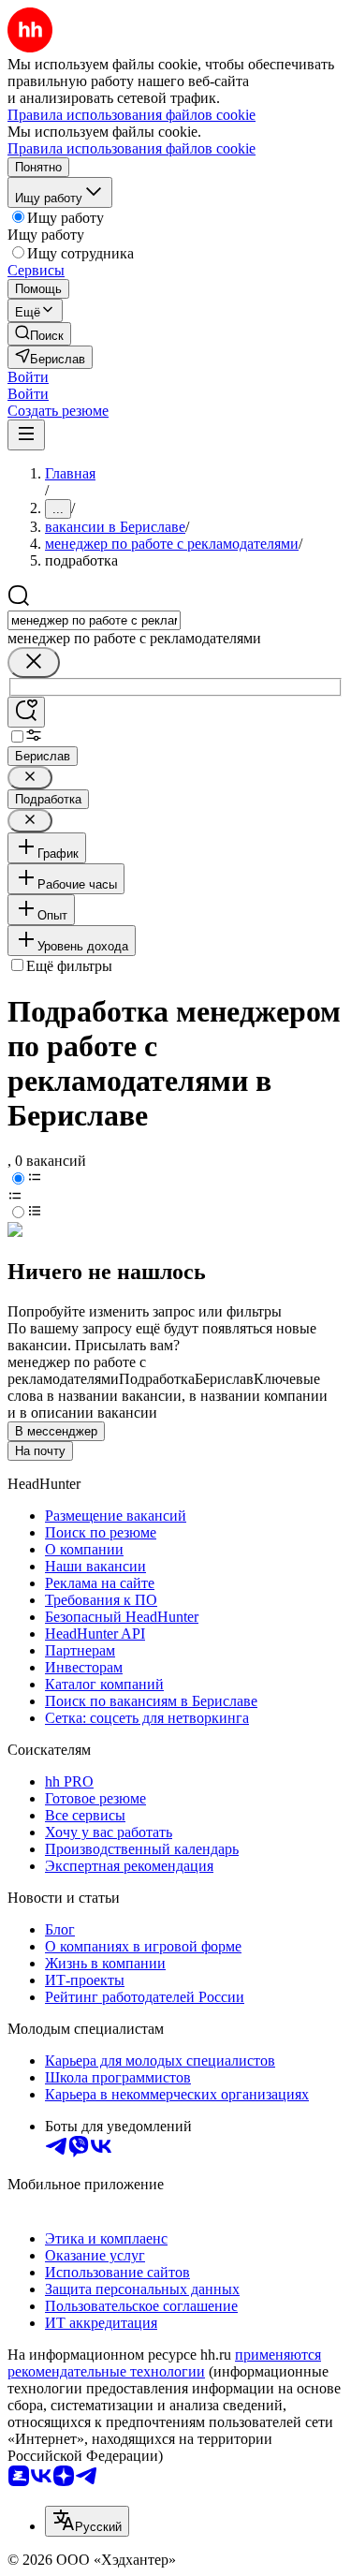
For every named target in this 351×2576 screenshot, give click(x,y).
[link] (39, 334)
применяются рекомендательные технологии (164, 2363)
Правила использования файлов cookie (132, 148)
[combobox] (94, 620)
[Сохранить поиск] (26, 712)
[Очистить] (34, 662)
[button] (28, 377)
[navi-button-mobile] (26, 435)
